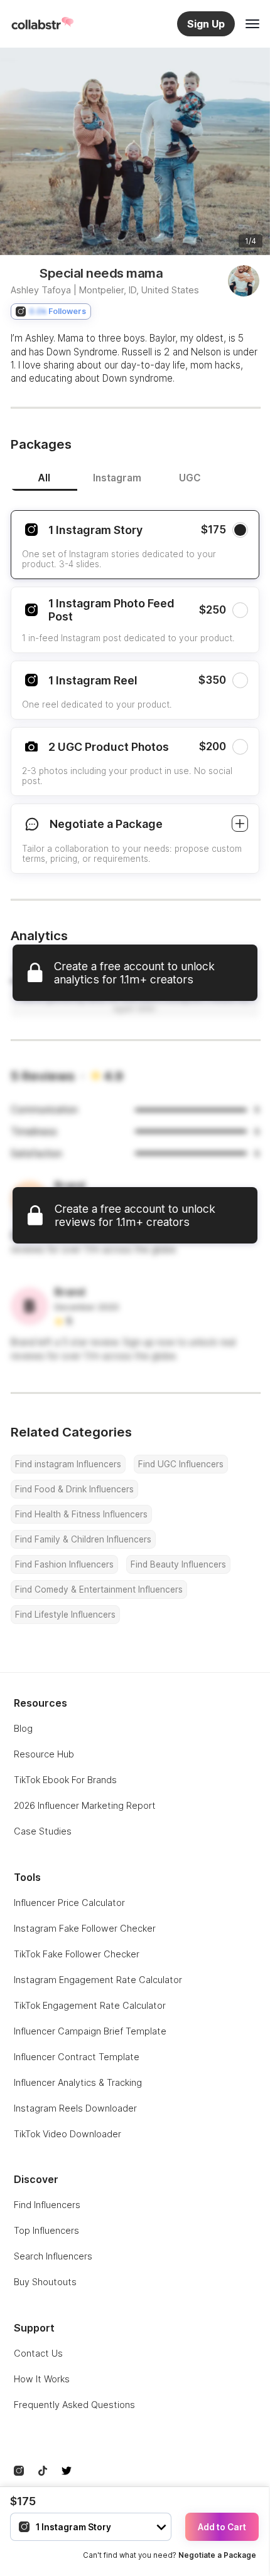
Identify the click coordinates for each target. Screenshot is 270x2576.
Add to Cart (222, 2527)
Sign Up (206, 24)
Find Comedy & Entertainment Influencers (99, 1589)
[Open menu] (252, 24)
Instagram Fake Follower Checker (85, 1928)
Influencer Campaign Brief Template (90, 2031)
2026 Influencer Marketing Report (85, 1805)
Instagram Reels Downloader (75, 2108)
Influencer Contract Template (77, 2057)
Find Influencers (47, 2205)
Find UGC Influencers (181, 1464)
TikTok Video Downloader (67, 2134)
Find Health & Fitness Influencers (81, 1514)
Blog (23, 1728)
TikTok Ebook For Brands (65, 1780)
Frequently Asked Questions (74, 2405)
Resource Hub (44, 1754)
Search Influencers (53, 2256)
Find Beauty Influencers (178, 1564)
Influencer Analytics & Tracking (78, 2082)
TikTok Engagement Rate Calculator (90, 2005)
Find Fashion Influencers (64, 1564)
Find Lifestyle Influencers (65, 1615)
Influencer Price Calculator (69, 1903)
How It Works (42, 2379)
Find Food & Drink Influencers (74, 1489)
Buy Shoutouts (45, 2282)
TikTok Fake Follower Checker (77, 1954)
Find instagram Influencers (68, 1464)
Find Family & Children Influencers (83, 1539)
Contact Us (38, 2353)
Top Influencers (46, 2230)
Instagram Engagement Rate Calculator (98, 1980)
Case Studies (43, 1831)
